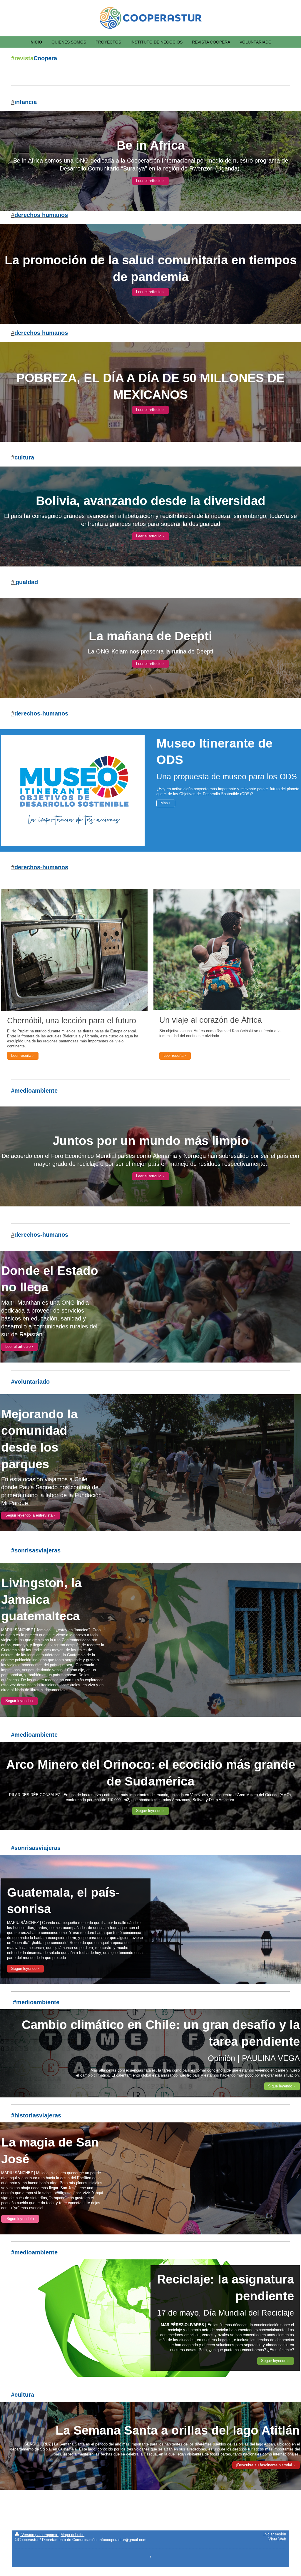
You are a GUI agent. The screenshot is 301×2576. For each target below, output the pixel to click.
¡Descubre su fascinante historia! (264, 2465)
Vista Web (277, 2539)
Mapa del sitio (72, 2535)
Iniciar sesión (275, 2534)
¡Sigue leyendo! (19, 2219)
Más (164, 803)
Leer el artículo (149, 181)
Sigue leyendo (280, 2086)
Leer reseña (21, 1056)
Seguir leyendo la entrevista (29, 1515)
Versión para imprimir (39, 2535)
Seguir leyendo (18, 1701)
